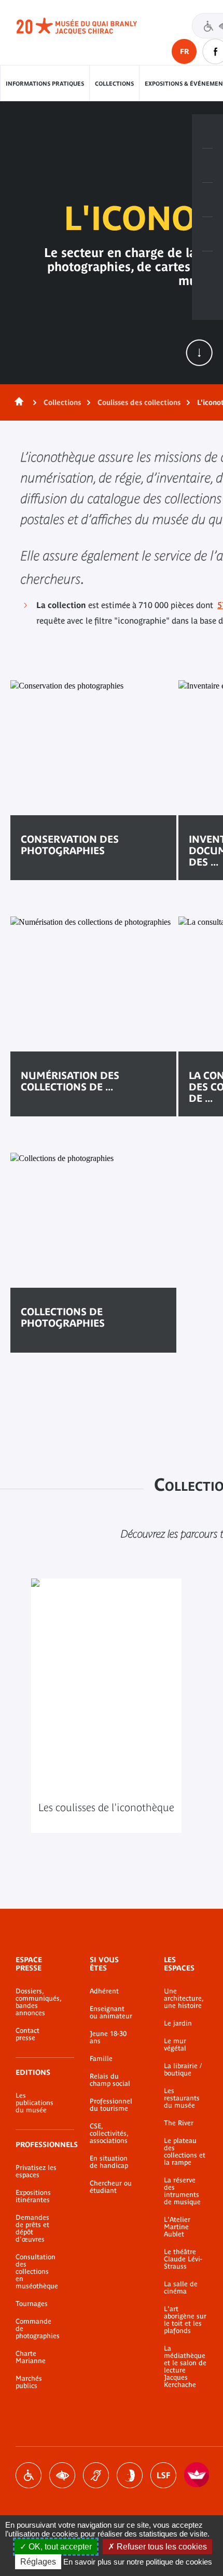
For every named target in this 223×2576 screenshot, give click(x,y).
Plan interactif (207, 268)
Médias (207, 234)
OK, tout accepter (59, 2547)
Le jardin (178, 2024)
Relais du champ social (110, 2080)
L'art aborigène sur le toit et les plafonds (185, 2320)
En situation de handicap (109, 2162)
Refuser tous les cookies (161, 2547)
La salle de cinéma (181, 2288)
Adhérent (104, 1991)
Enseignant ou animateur (111, 2013)
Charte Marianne (31, 2357)
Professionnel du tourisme (111, 2105)
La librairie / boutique (183, 2070)
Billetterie (207, 131)
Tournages (32, 2304)
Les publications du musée (34, 2103)
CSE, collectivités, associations (109, 2134)
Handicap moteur (29, 2475)
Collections (114, 84)
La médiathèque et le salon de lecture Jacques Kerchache (185, 2367)
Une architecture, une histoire (184, 1999)
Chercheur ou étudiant (111, 2187)
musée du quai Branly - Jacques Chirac (88, 26)
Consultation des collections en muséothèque (37, 2272)
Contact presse (27, 2034)
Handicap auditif (96, 2475)
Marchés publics (29, 2382)
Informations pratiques (45, 84)
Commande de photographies (37, 2329)
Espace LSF (163, 2475)
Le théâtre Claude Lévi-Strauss (183, 2259)
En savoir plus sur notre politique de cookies (138, 2562)
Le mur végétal (175, 2045)
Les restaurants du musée (182, 2098)
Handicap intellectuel (130, 2475)
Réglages (38, 2562)
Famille (101, 2059)
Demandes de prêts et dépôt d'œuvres (32, 2229)
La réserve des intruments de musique (182, 2191)
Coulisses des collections (139, 402)
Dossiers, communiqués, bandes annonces (37, 2002)
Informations (207, 166)
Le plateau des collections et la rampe (185, 2152)
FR (184, 51)
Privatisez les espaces (36, 2172)
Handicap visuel (62, 2475)
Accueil (17, 402)
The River (179, 2123)
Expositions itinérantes (33, 2196)
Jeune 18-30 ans (108, 2038)
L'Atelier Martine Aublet (177, 2227)
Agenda (207, 200)
